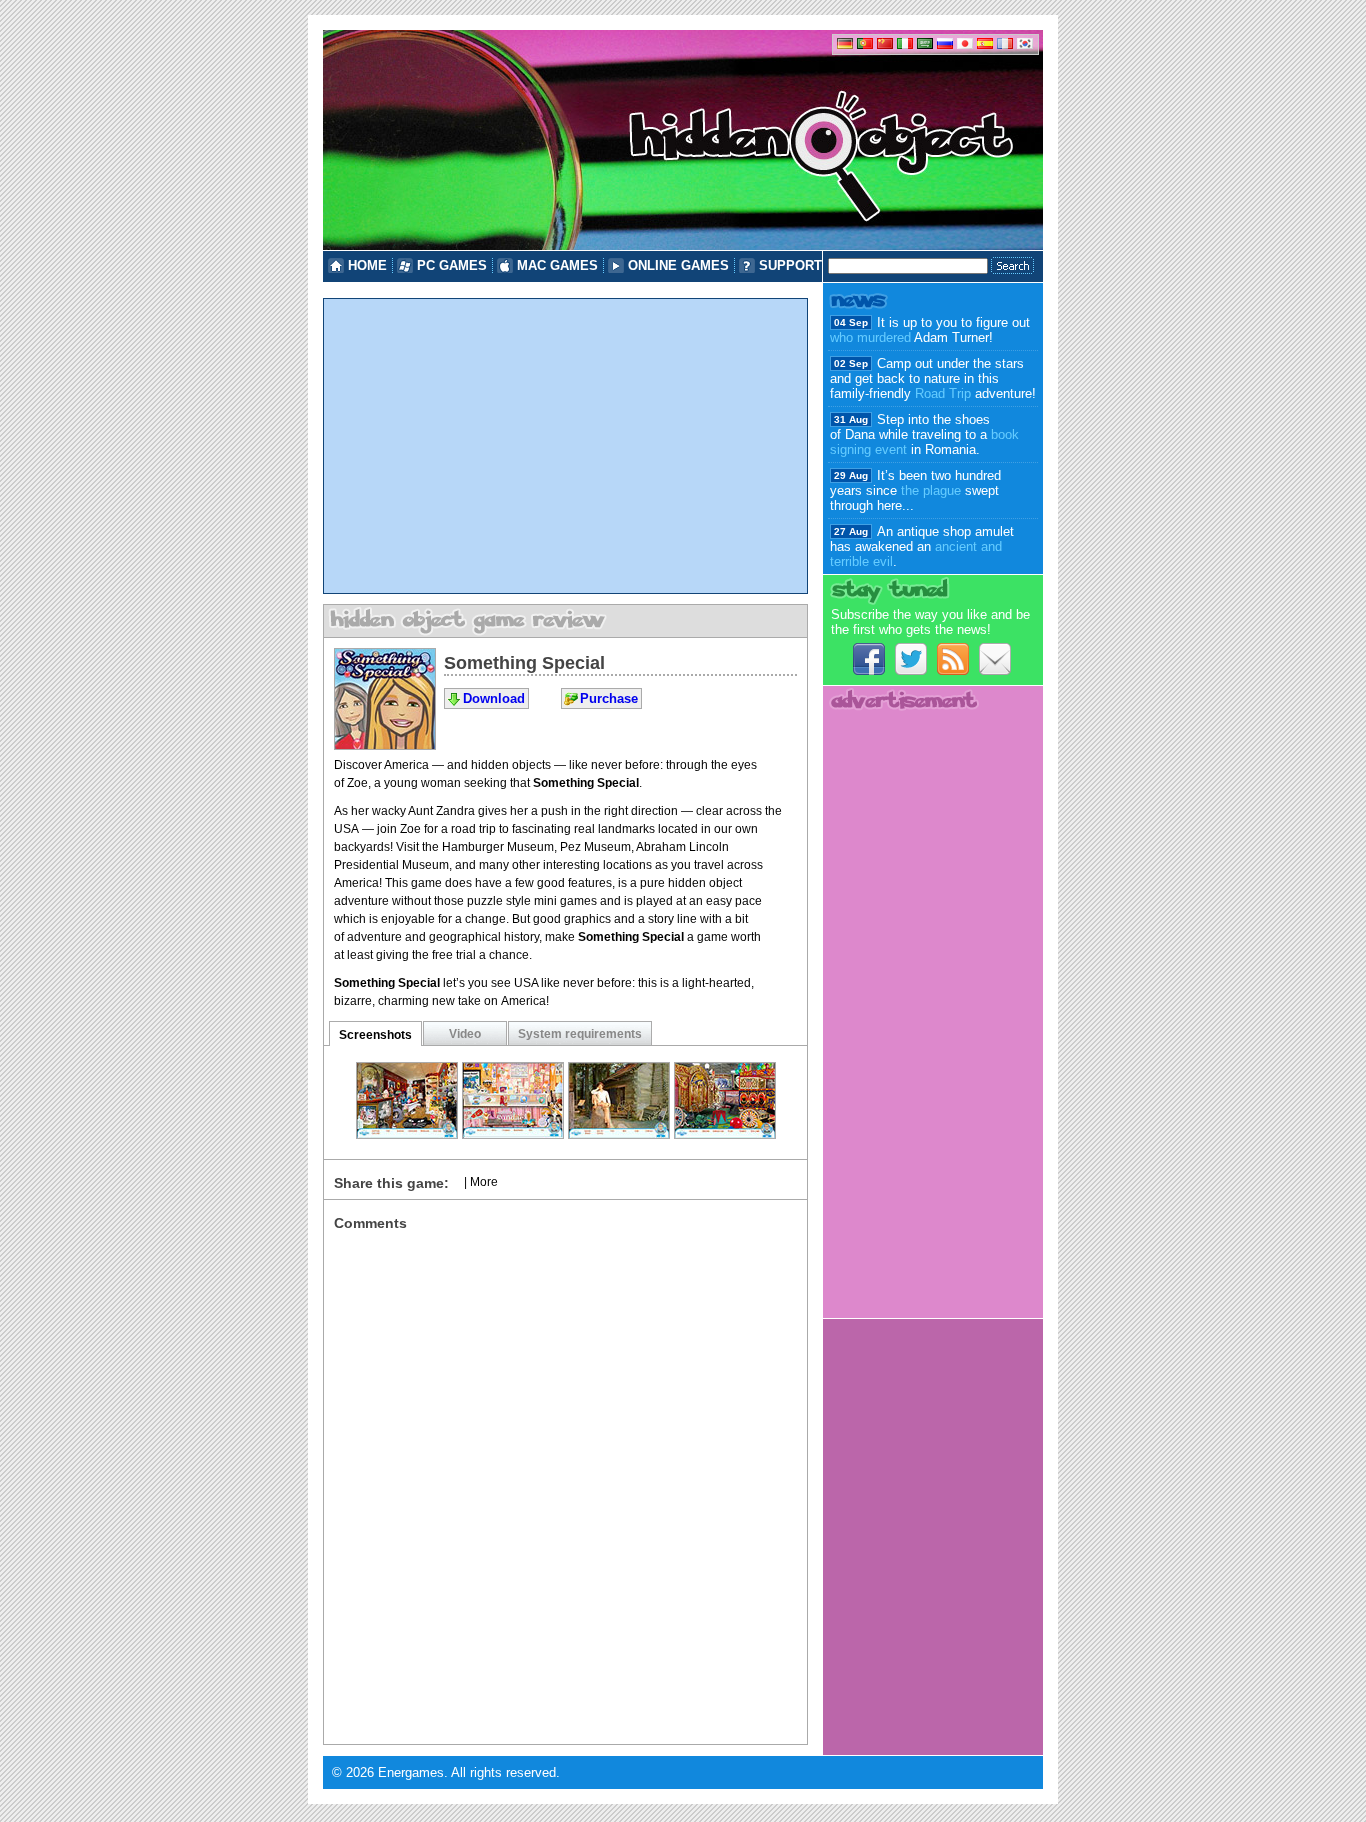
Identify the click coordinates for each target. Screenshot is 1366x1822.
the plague (931, 490)
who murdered (870, 337)
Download (494, 698)
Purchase (609, 698)
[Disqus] (565, 1481)
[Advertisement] (565, 446)
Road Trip (943, 393)
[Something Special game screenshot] (407, 1133)
